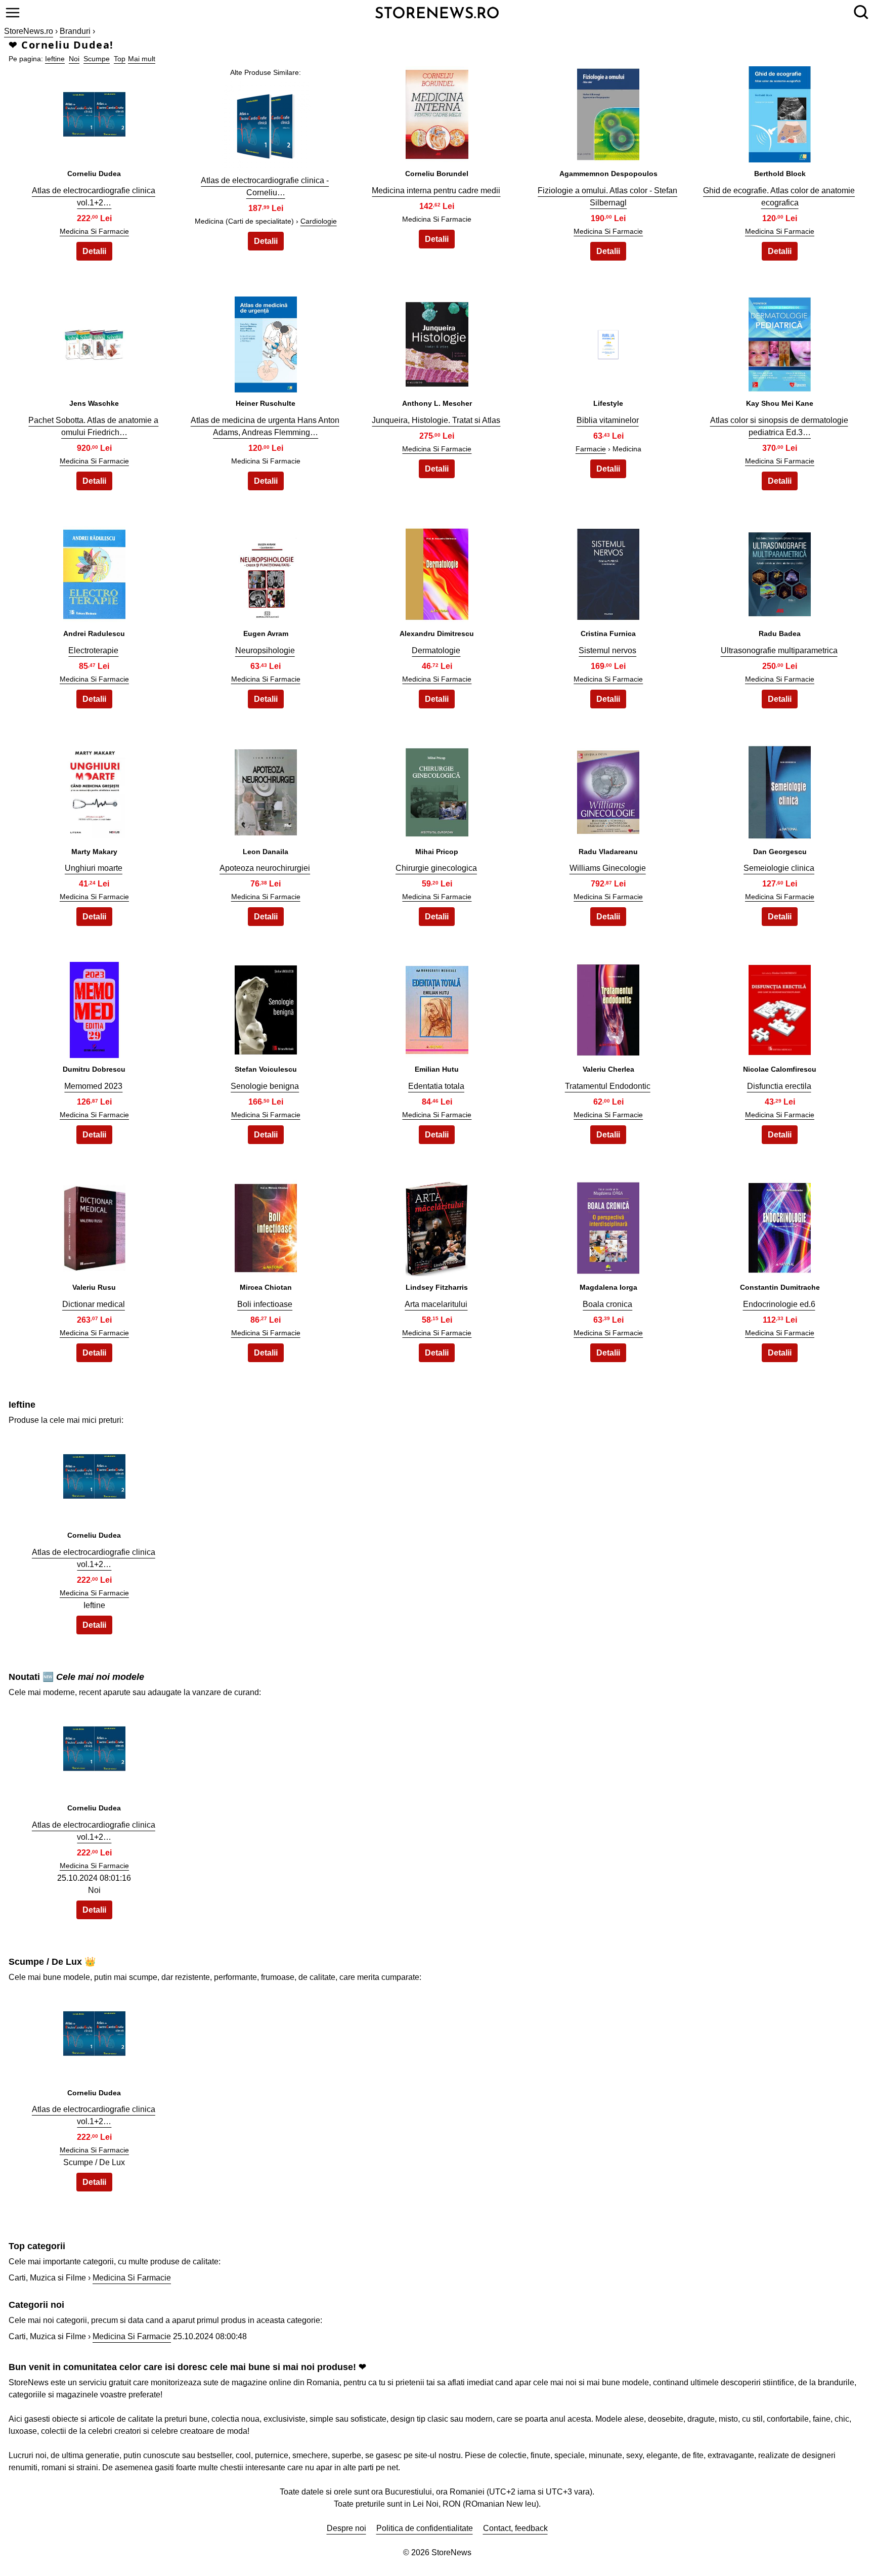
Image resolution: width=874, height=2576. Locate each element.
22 (266, 1007)
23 (437, 1007)
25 (780, 1007)
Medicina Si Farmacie (94, 231)
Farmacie (591, 449)
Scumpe (97, 59)
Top (120, 59)
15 (780, 572)
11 (94, 572)
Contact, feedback (515, 2528)
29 (608, 1225)
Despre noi (346, 2528)
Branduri (75, 31)
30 (780, 1225)
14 (608, 572)
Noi (74, 59)
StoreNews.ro (29, 31)
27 (266, 1225)
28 (437, 1225)
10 (780, 342)
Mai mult (142, 59)
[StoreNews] (437, 12)
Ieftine (55, 59)
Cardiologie (319, 221)
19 (608, 790)
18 (437, 790)
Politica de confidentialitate (425, 2528)
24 (608, 1007)
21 (94, 1007)
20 (780, 790)
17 (266, 790)
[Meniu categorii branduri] (13, 13)
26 (94, 1225)
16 (94, 790)
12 (266, 572)
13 (437, 572)
